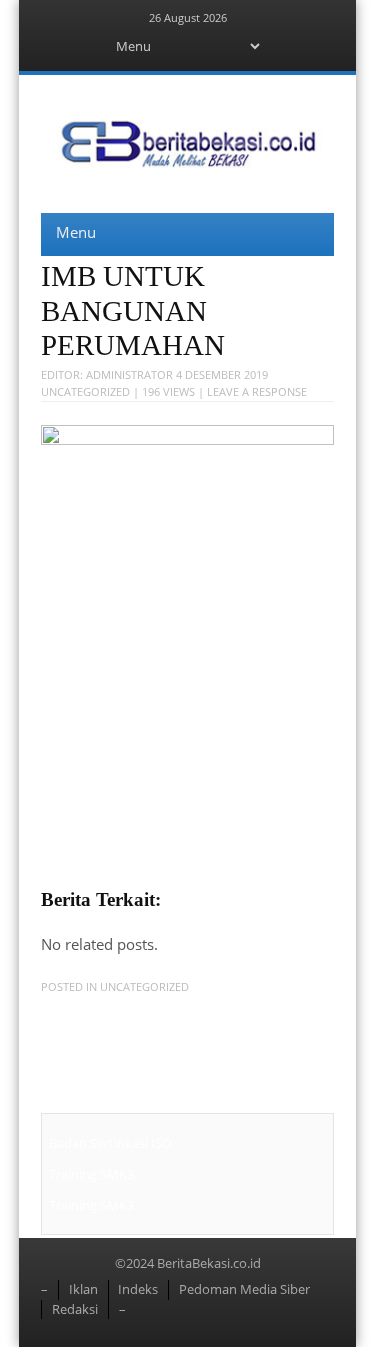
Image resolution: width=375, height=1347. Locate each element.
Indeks (138, 1289)
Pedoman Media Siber (244, 1289)
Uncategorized (85, 391)
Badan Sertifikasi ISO (110, 1143)
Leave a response (257, 391)
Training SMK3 (91, 1174)
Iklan (83, 1289)
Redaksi (75, 1309)
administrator (129, 374)
